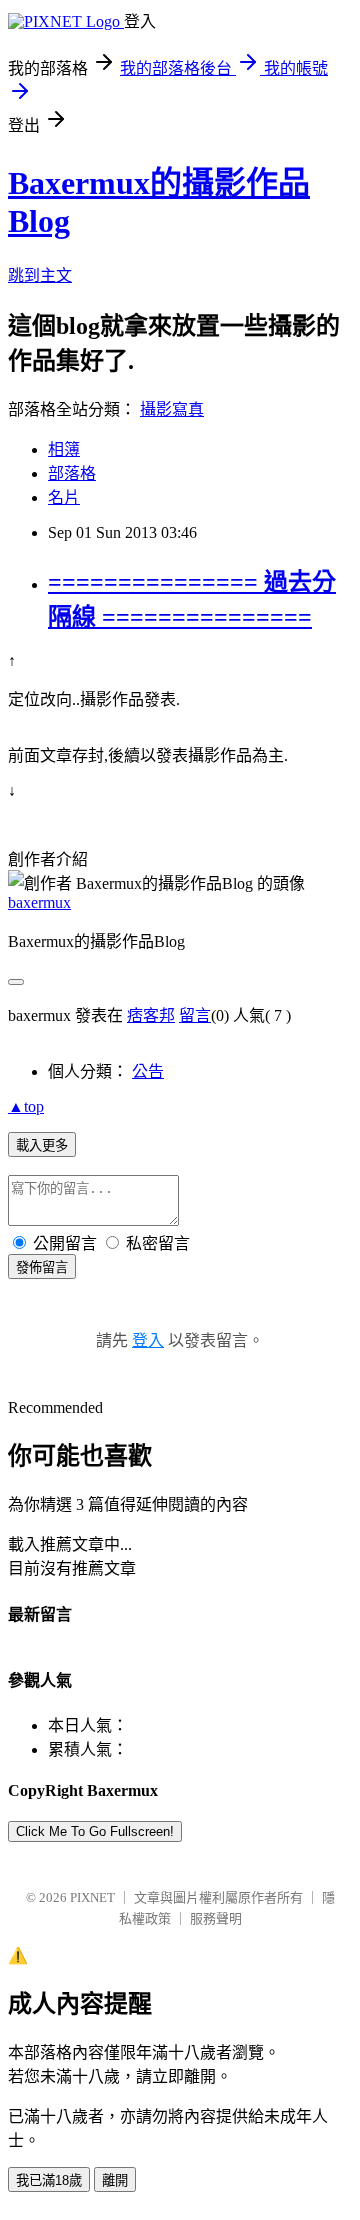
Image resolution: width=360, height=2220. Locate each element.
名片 (64, 497)
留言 (195, 1015)
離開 (115, 2180)
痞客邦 (151, 1015)
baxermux (39, 902)
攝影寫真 (172, 409)
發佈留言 (42, 1267)
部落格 (72, 473)
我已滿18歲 (49, 2180)
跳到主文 (40, 275)
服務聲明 (216, 1918)
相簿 (64, 449)
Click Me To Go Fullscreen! (95, 1831)
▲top (26, 1106)
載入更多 (42, 1145)
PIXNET (92, 1897)
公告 (148, 1071)
